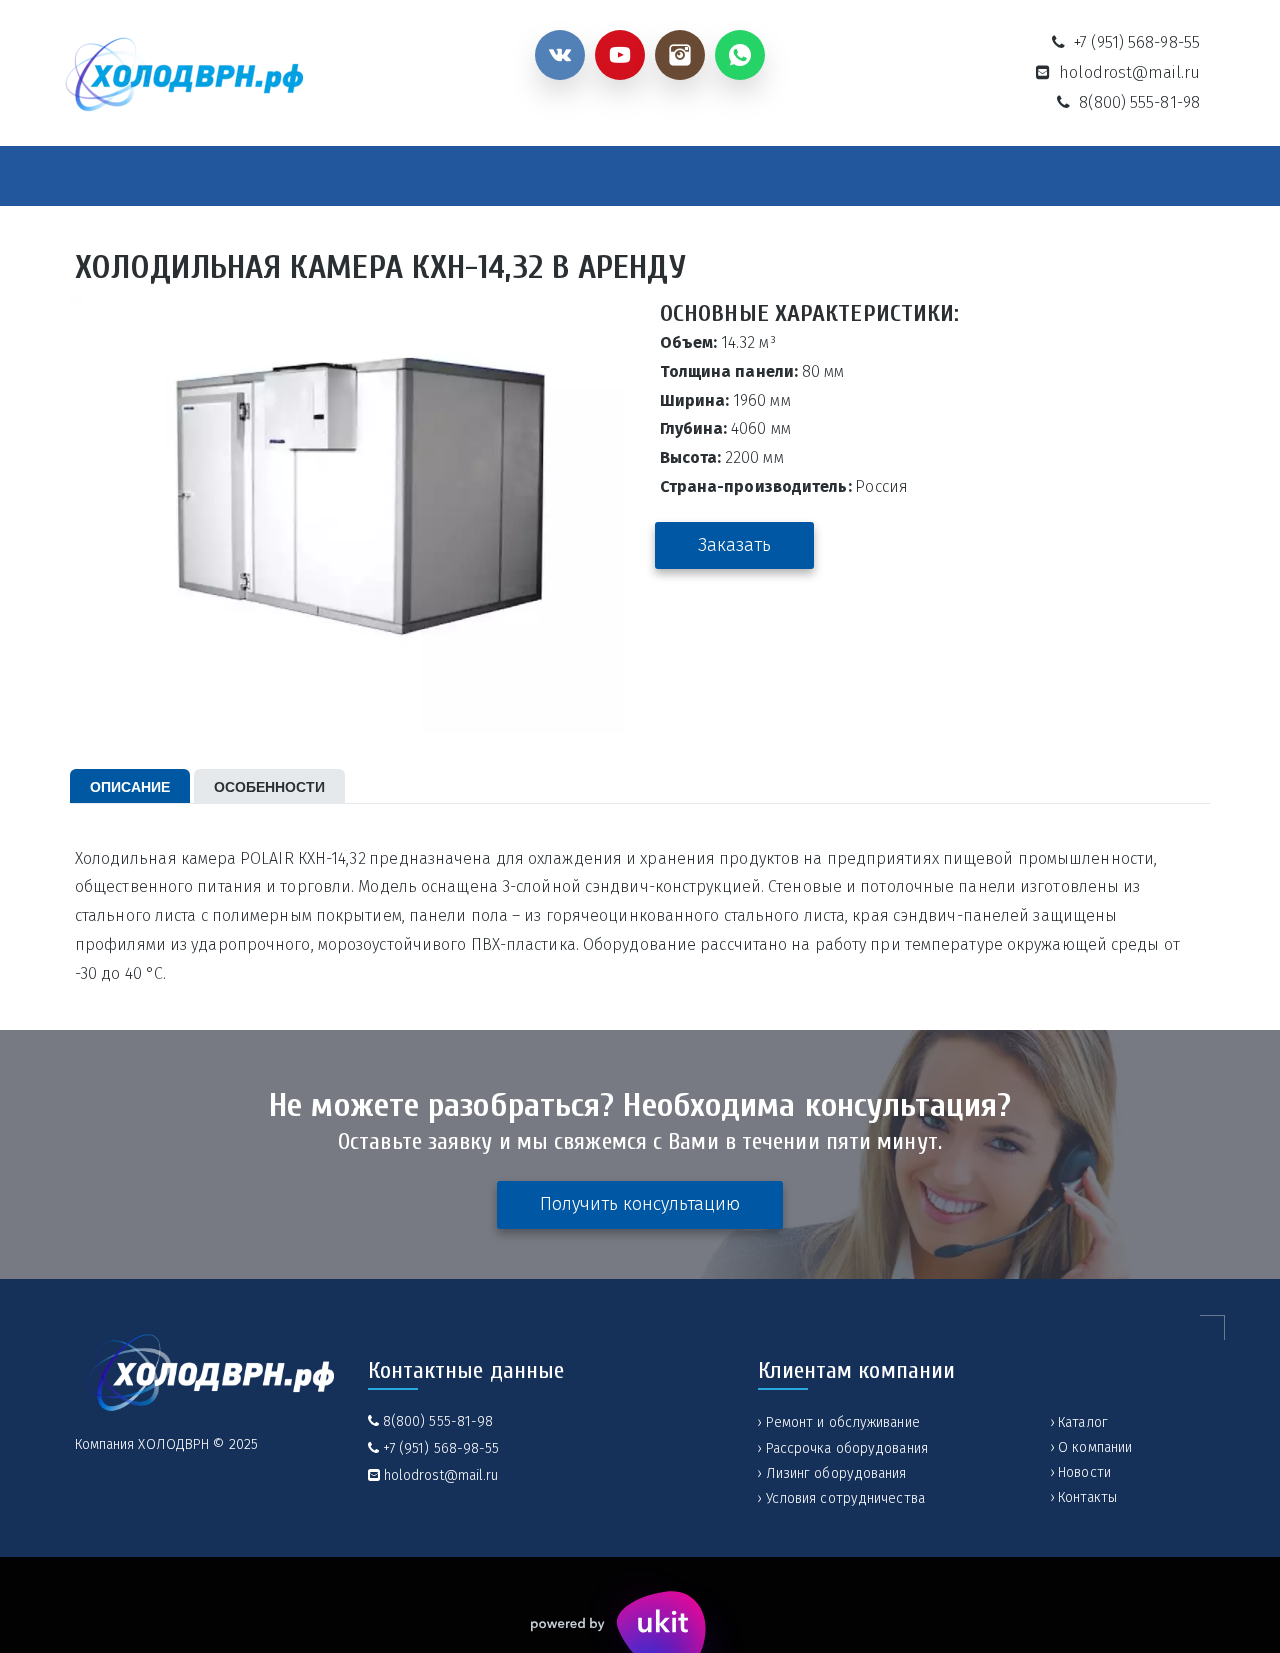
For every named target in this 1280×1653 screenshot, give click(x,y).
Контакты (1043, 177)
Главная (131, 177)
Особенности (269, 786)
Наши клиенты (912, 177)
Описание (130, 786)
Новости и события (610, 177)
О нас (456, 177)
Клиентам (758, 177)
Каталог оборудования (288, 177)
